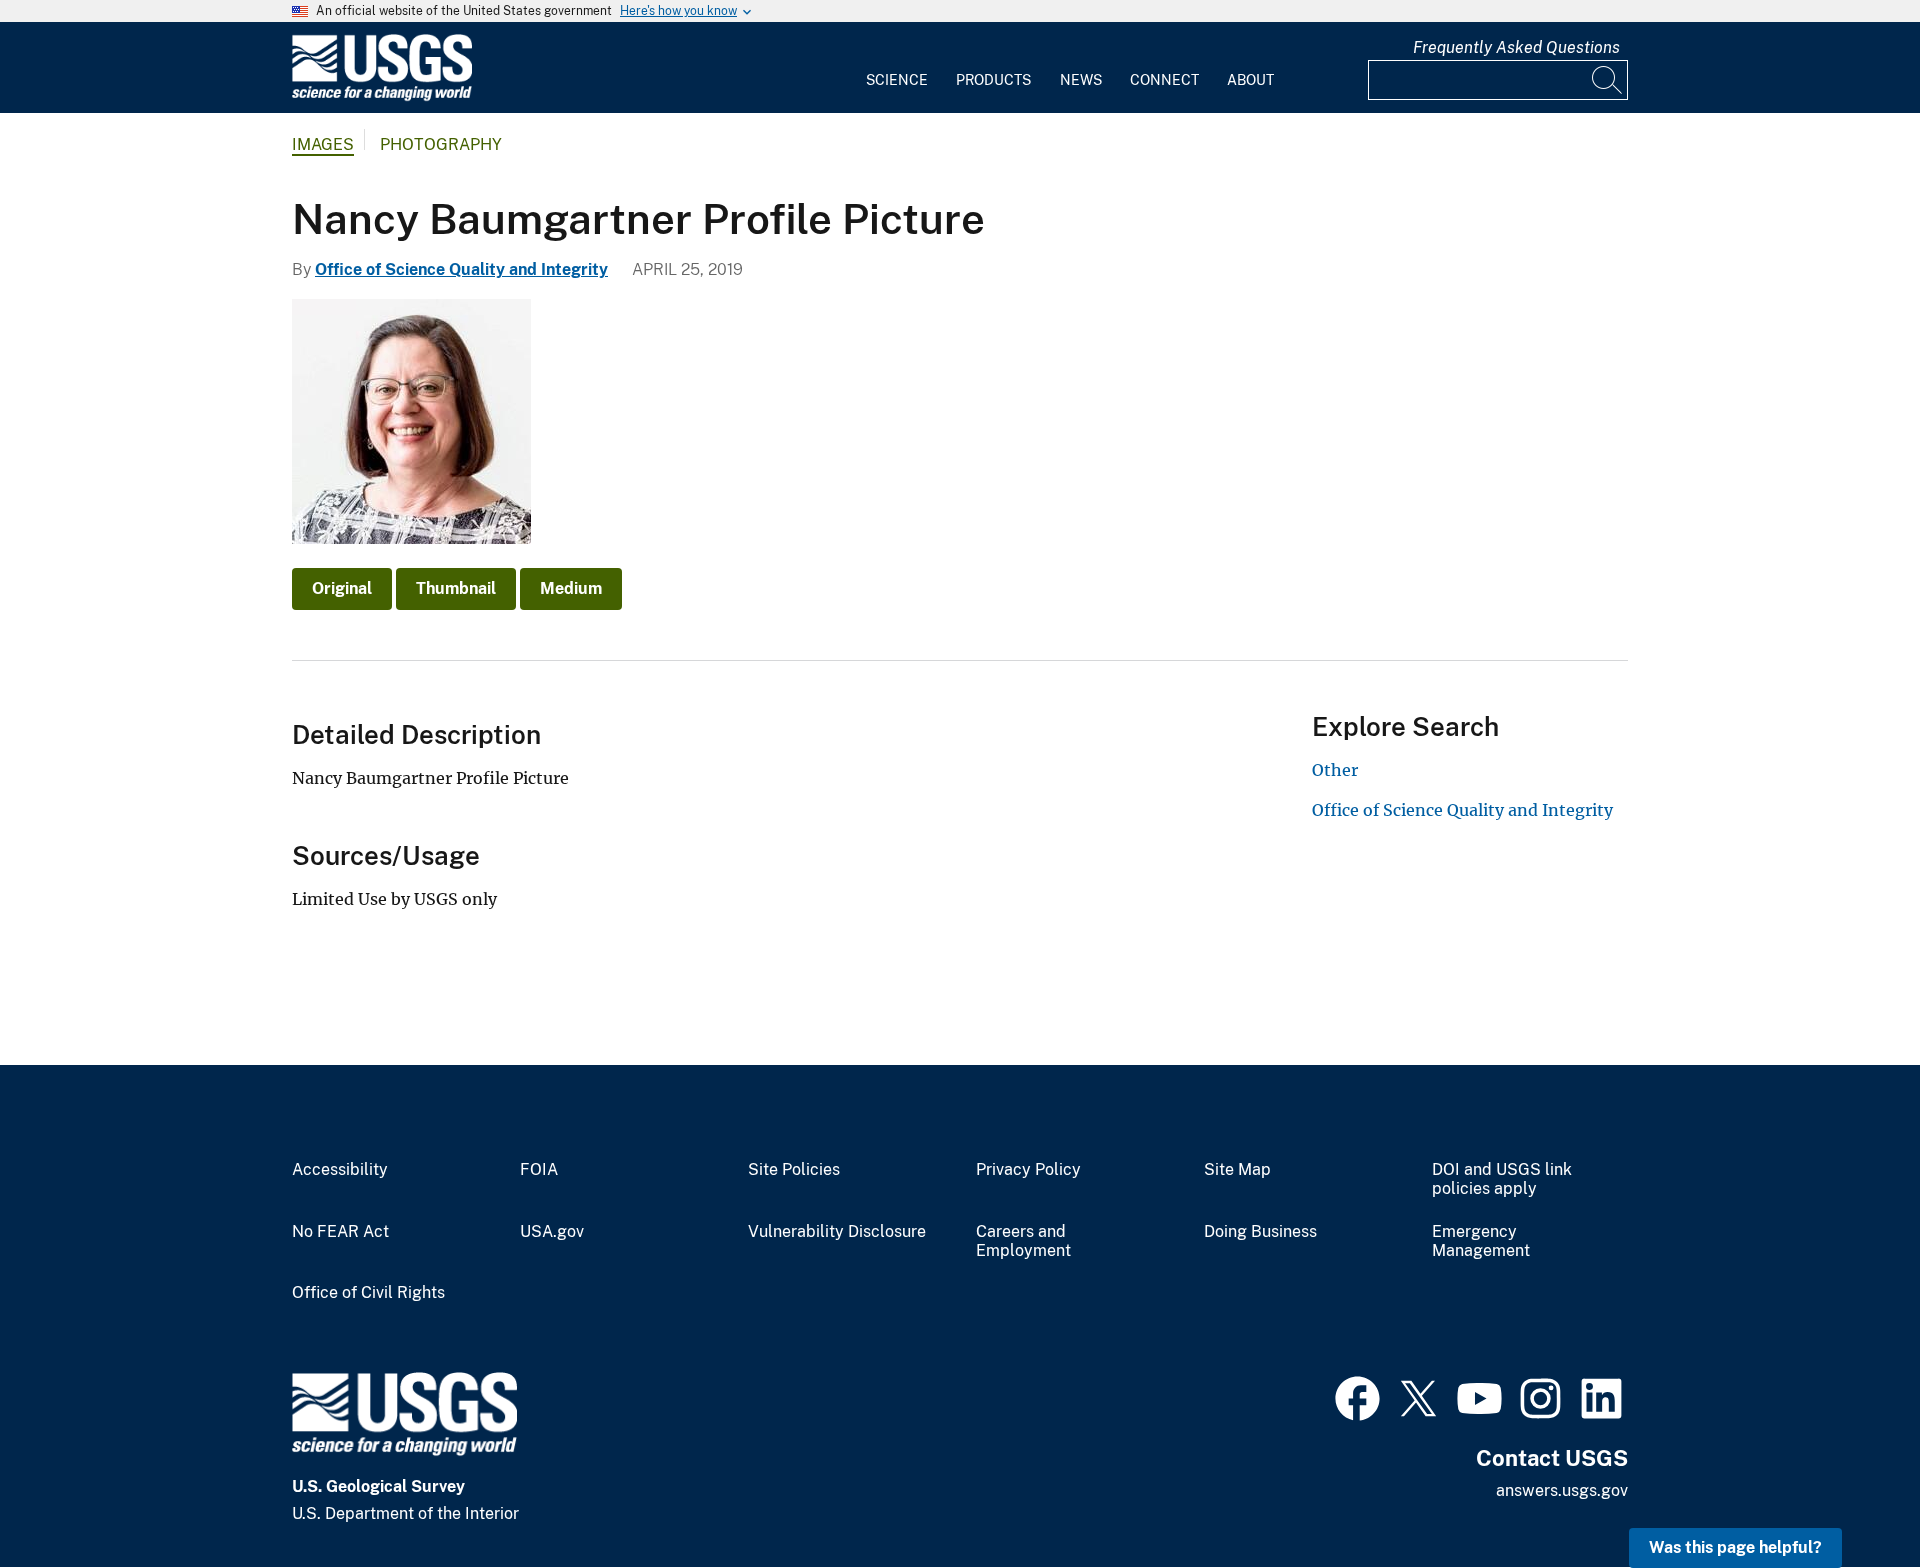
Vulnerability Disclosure (837, 1232)
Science (897, 80)
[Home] (382, 96)
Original (342, 588)
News (1081, 80)
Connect (1164, 80)
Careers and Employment (1023, 1241)
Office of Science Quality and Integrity (461, 269)
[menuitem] (897, 68)
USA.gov (552, 1232)
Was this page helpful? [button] (1735, 1547)
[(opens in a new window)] (1357, 1396)
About (1250, 80)
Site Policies (794, 1170)
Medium (571, 588)
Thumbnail (456, 588)
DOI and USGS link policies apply (1502, 1179)
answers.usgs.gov (1562, 1490)
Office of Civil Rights (368, 1293)
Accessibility (340, 1170)
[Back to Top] (1847, 1495)
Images (323, 144)
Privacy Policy (1028, 1170)
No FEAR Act (340, 1232)
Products (993, 80)
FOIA (539, 1170)
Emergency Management (1481, 1241)
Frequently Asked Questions (1516, 47)
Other (1335, 770)
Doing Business (1260, 1232)
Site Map (1237, 1170)
